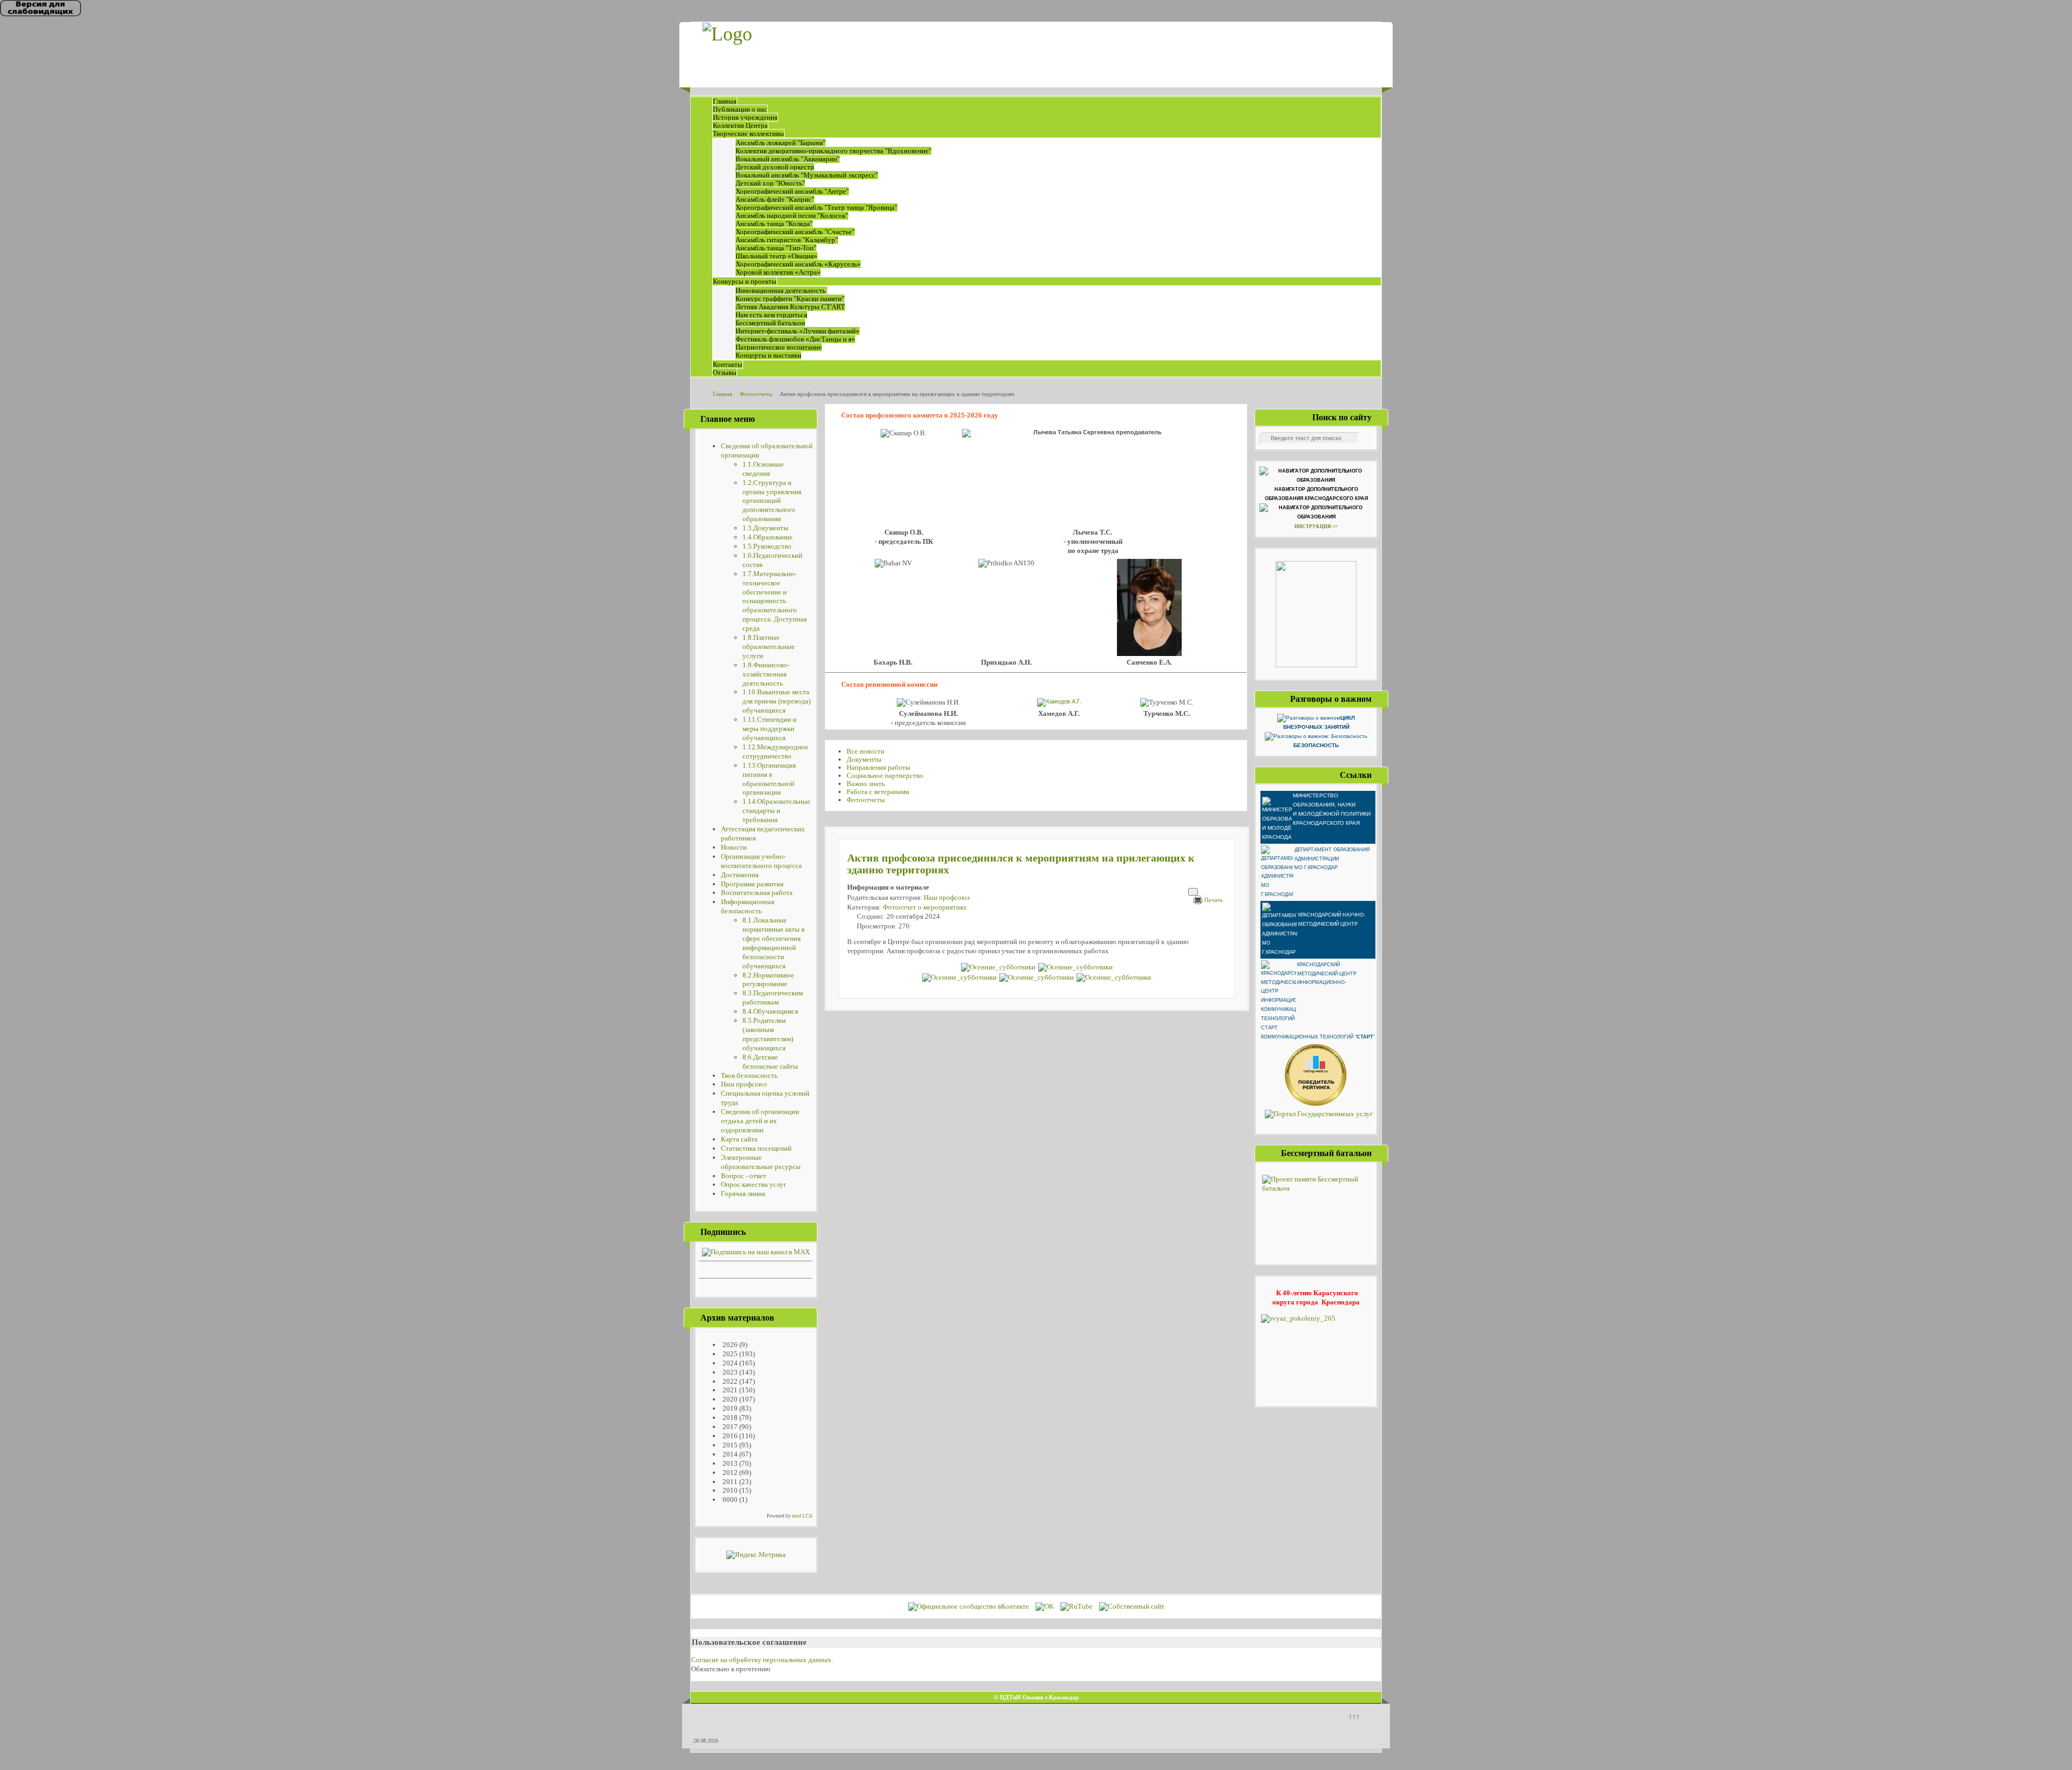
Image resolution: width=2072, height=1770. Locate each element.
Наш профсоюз (947, 897)
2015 (729, 1445)
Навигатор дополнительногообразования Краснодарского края (1316, 494)
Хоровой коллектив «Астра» (778, 272)
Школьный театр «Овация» (776, 256)
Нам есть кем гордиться (771, 315)
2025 (729, 1354)
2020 (729, 1399)
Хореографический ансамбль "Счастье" (795, 232)
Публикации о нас (740, 109)
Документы (864, 759)
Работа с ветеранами (878, 792)
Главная (725, 101)
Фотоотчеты (866, 800)
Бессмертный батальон (770, 323)
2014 (729, 1454)
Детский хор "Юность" (770, 183)
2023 (729, 1372)
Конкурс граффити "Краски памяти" (790, 299)
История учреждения (745, 117)
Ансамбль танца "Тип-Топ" (776, 248)
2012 (729, 1472)
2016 (729, 1436)
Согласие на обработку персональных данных (761, 1660)
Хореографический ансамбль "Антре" (792, 191)
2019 (729, 1408)
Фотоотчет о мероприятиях (925, 907)
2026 (729, 1345)
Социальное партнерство (885, 775)
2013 (729, 1463)
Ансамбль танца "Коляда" (774, 224)
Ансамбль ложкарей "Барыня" (781, 143)
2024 (729, 1363)
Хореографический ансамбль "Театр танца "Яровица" (816, 207)
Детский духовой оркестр (775, 167)
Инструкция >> (1316, 527)
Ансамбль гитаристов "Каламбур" (787, 240)
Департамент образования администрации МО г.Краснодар (1332, 859)
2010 (729, 1490)
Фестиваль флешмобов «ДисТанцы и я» (795, 339)
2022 (729, 1381)
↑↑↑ (1354, 1716)
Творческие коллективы (748, 134)
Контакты (728, 364)
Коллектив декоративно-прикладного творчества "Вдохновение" (833, 151)
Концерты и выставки (768, 355)
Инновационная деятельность (781, 291)
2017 (729, 1427)
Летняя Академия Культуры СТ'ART (790, 307)
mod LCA (802, 1516)
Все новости (865, 751)
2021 (729, 1390)
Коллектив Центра (740, 125)
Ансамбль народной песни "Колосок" (792, 216)
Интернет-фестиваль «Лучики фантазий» (798, 331)
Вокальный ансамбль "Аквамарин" (788, 159)
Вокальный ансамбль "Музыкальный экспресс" (807, 175)
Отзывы (725, 373)
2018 (729, 1417)
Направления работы (878, 767)
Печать (1214, 900)
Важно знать (866, 784)
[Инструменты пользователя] (1193, 892)
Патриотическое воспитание (779, 347)
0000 (729, 1499)
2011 (729, 1482)
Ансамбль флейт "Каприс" (775, 199)
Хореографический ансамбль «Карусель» (798, 264)
